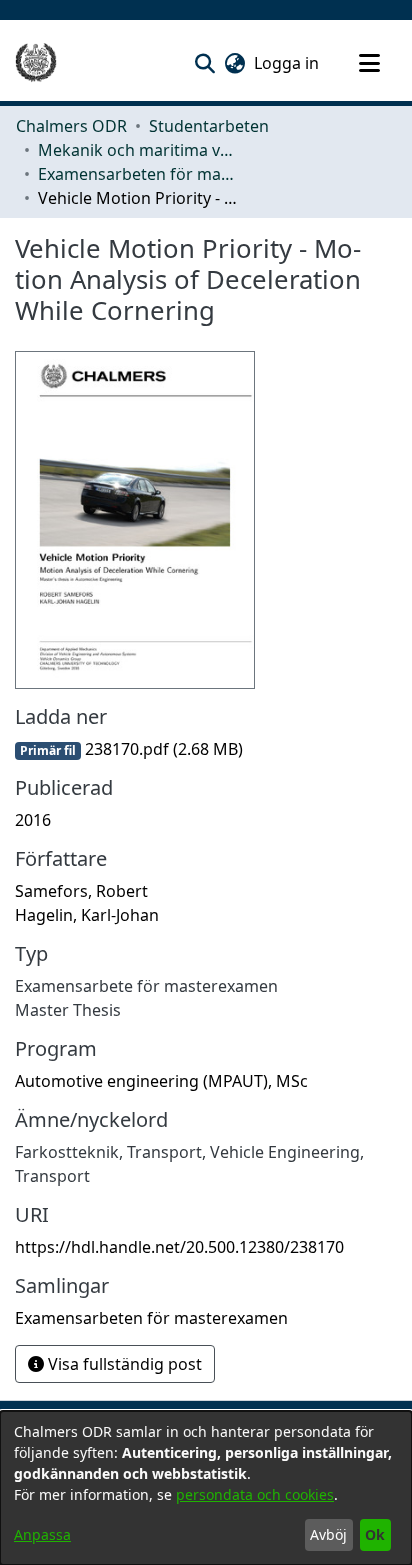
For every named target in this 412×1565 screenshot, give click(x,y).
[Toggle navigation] (369, 63)
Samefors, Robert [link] (81, 891)
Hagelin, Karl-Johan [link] (87, 915)
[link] (129, 749)
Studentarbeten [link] (209, 126)
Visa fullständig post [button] (123, 1364)
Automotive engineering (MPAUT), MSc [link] (161, 1081)
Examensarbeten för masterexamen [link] (138, 174)
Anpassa (42, 1534)
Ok (375, 1534)
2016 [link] (33, 820)
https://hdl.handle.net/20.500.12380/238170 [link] (179, 1247)
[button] (204, 63)
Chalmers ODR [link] (71, 126)
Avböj (328, 1534)
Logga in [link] (287, 63)
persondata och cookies (255, 1494)
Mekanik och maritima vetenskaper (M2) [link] (138, 150)
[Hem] (36, 63)
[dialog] (206, 1488)
